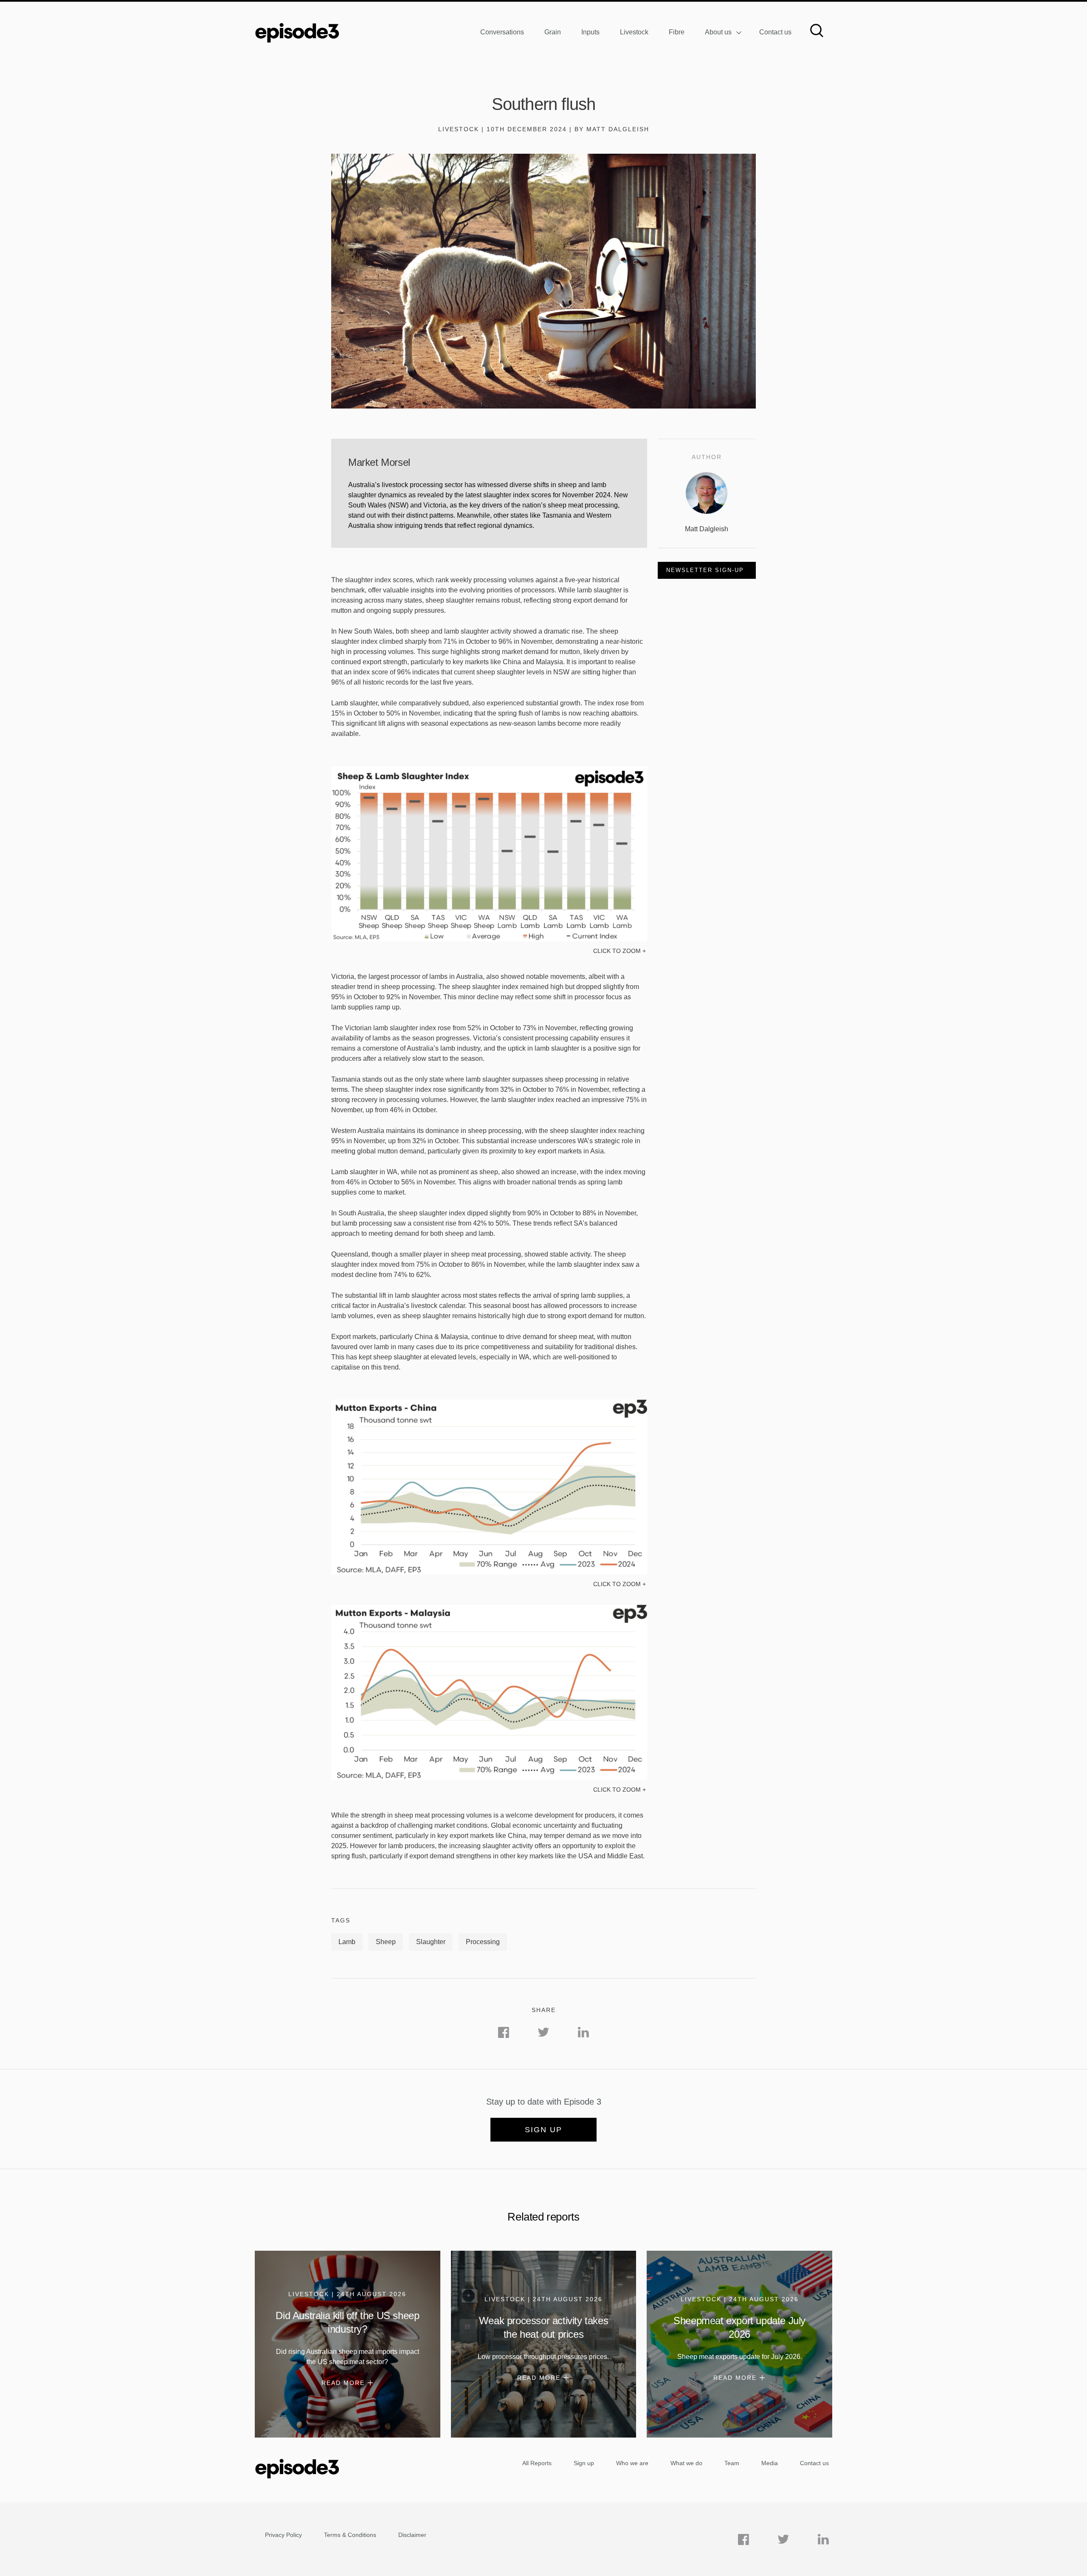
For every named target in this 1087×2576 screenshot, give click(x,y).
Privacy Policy (283, 2535)
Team (732, 2463)
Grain (553, 32)
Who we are (632, 2463)
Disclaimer (412, 2535)
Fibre (677, 32)
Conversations (502, 32)
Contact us (775, 32)
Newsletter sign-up (705, 570)
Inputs (590, 32)
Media (770, 2463)
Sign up (543, 2130)
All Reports (537, 2463)
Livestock (634, 32)
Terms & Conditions (350, 2535)
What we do (686, 2463)
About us (718, 32)
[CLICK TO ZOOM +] (489, 939)
